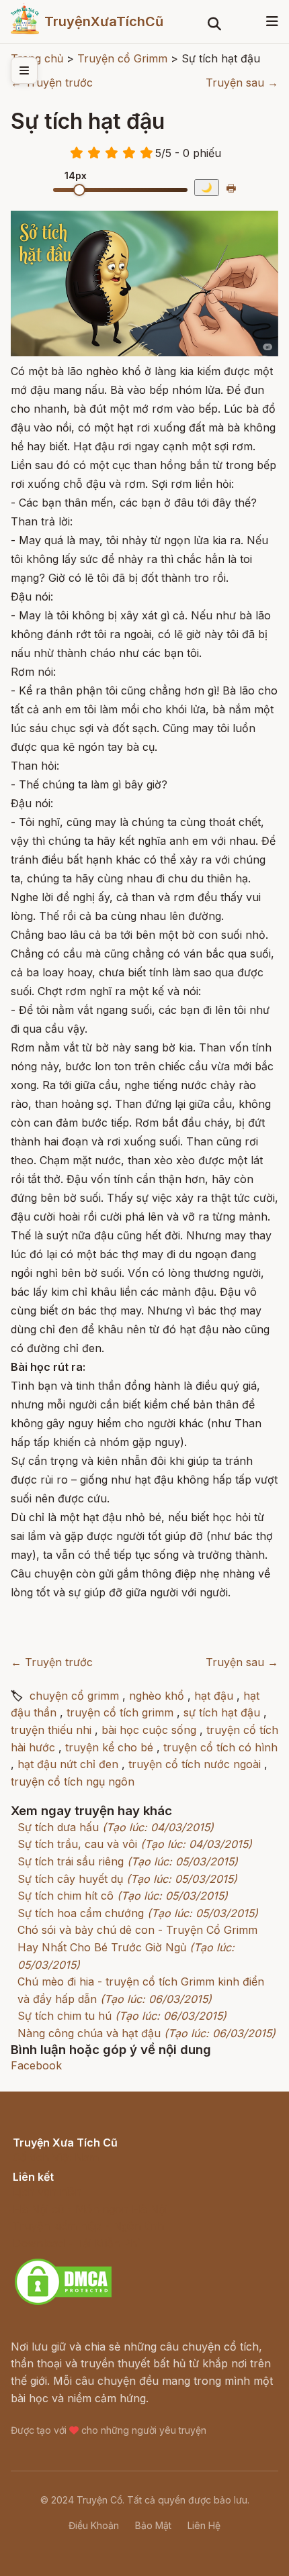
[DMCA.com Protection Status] (63, 2303)
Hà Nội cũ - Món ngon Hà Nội (90, 2209)
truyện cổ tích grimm (120, 1712)
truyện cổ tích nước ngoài (195, 1764)
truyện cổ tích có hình (220, 1747)
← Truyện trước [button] (52, 83)
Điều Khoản (94, 2525)
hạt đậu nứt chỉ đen (68, 1764)
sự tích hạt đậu (222, 1712)
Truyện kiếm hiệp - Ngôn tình (88, 2226)
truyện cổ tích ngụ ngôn (73, 1782)
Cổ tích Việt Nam (56, 2157)
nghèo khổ (157, 1696)
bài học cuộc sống (149, 1730)
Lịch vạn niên (47, 2192)
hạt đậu (214, 1696)
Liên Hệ (204, 2525)
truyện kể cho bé (109, 1747)
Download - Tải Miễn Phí (76, 2243)
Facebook (36, 2065)
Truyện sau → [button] (242, 83)
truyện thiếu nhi (51, 1730)
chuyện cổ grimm (74, 1696)
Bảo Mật (153, 2525)
